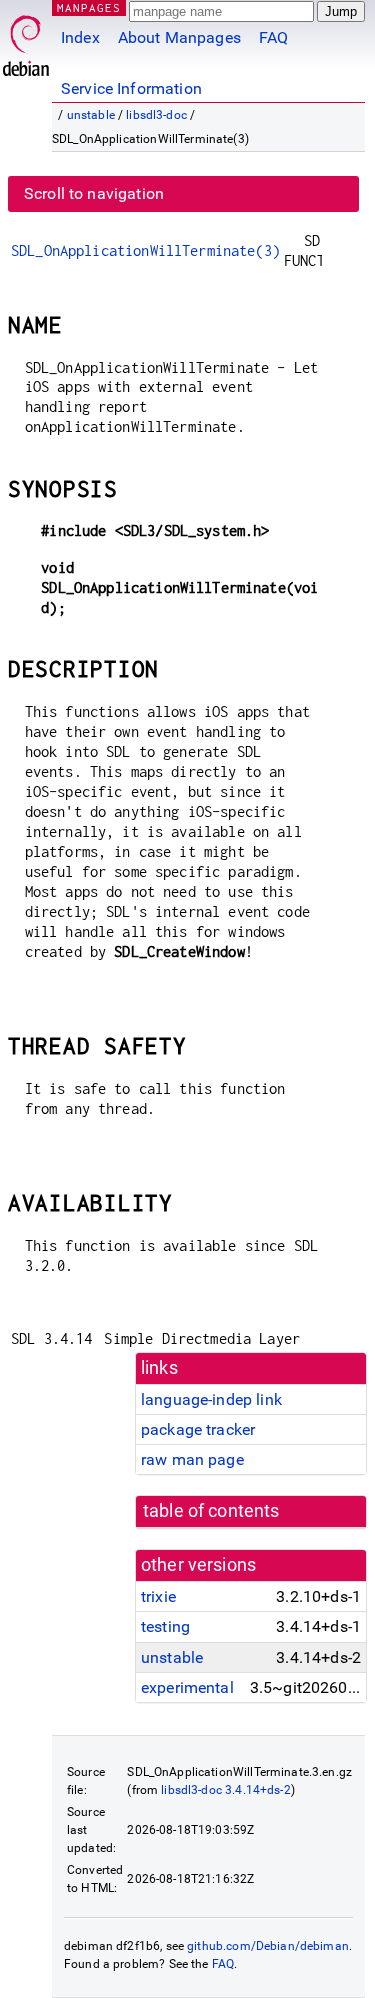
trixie (158, 1596)
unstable (91, 115)
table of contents (211, 1511)
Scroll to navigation (94, 193)
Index (80, 37)
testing (165, 1626)
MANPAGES (89, 7)
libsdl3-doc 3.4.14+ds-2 (225, 1790)
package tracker (198, 1429)
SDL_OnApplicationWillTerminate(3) (145, 250)
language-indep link (211, 1399)
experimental (187, 1687)
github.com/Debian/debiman (268, 1946)
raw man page (192, 1459)
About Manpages (179, 37)
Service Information (131, 88)
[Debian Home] (26, 40)
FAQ (273, 37)
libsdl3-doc (156, 115)
